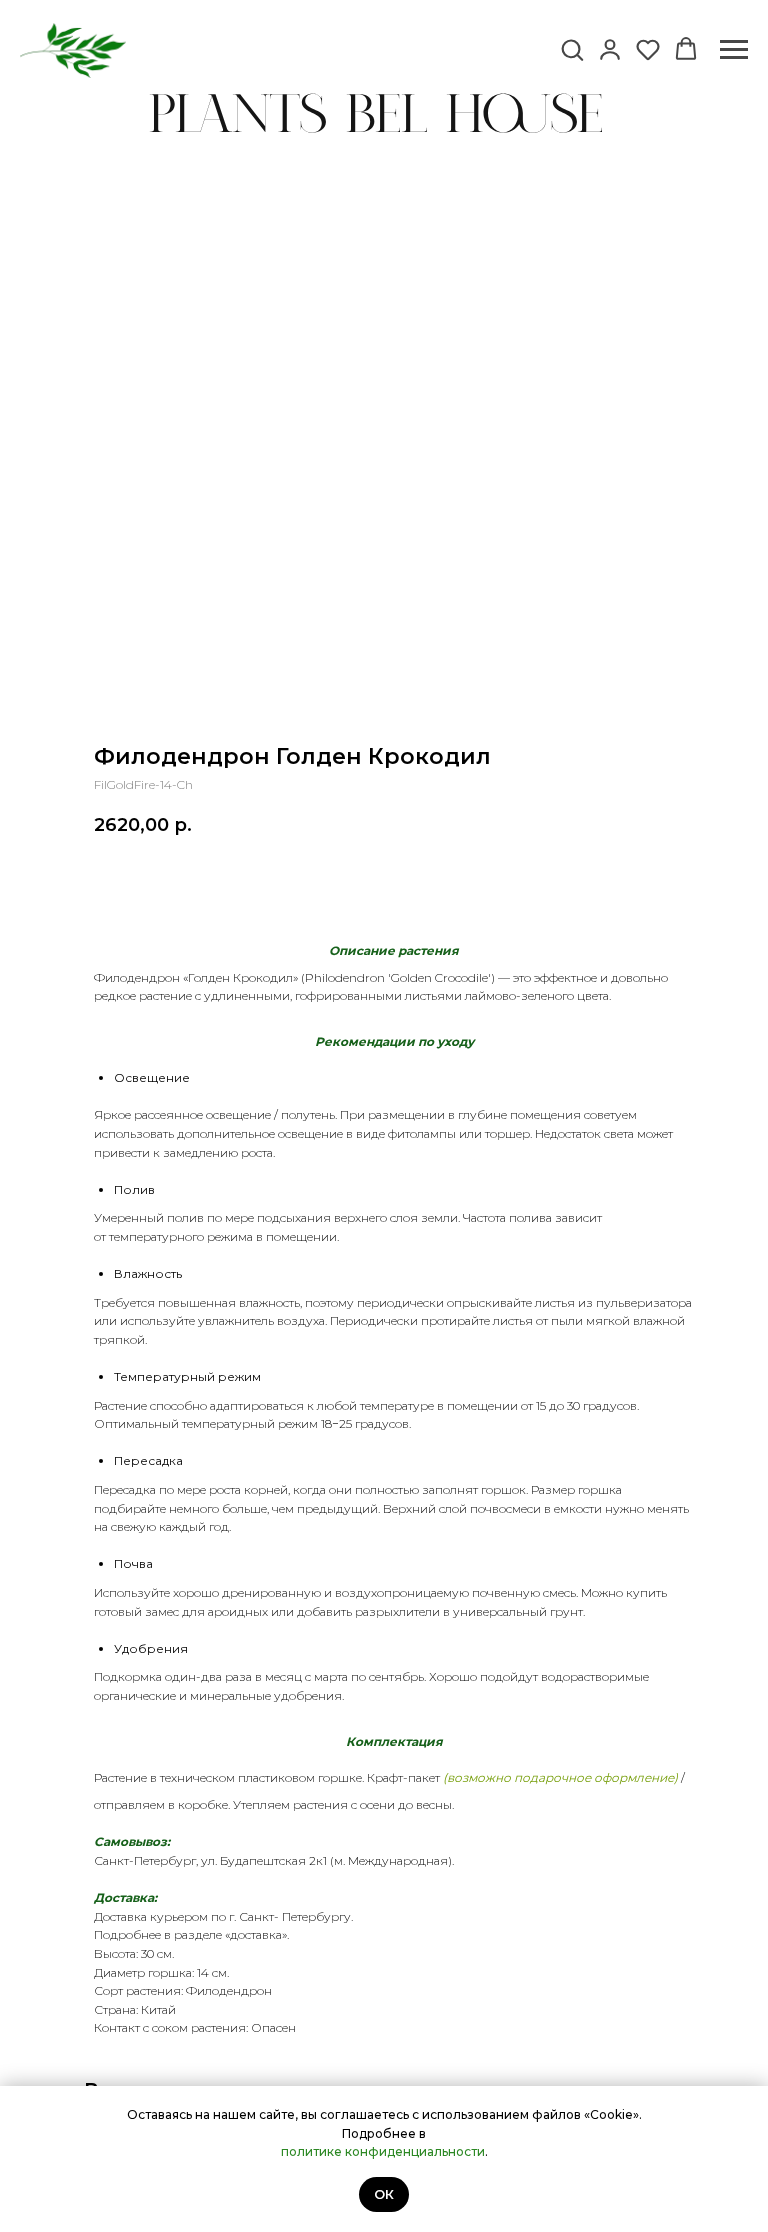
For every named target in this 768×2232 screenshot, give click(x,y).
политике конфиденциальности (383, 2151)
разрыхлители (397, 1611)
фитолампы (422, 1133)
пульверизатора (644, 1302)
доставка (256, 1934)
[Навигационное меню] (734, 50)
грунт (566, 1611)
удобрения (308, 1695)
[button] (572, 49)
